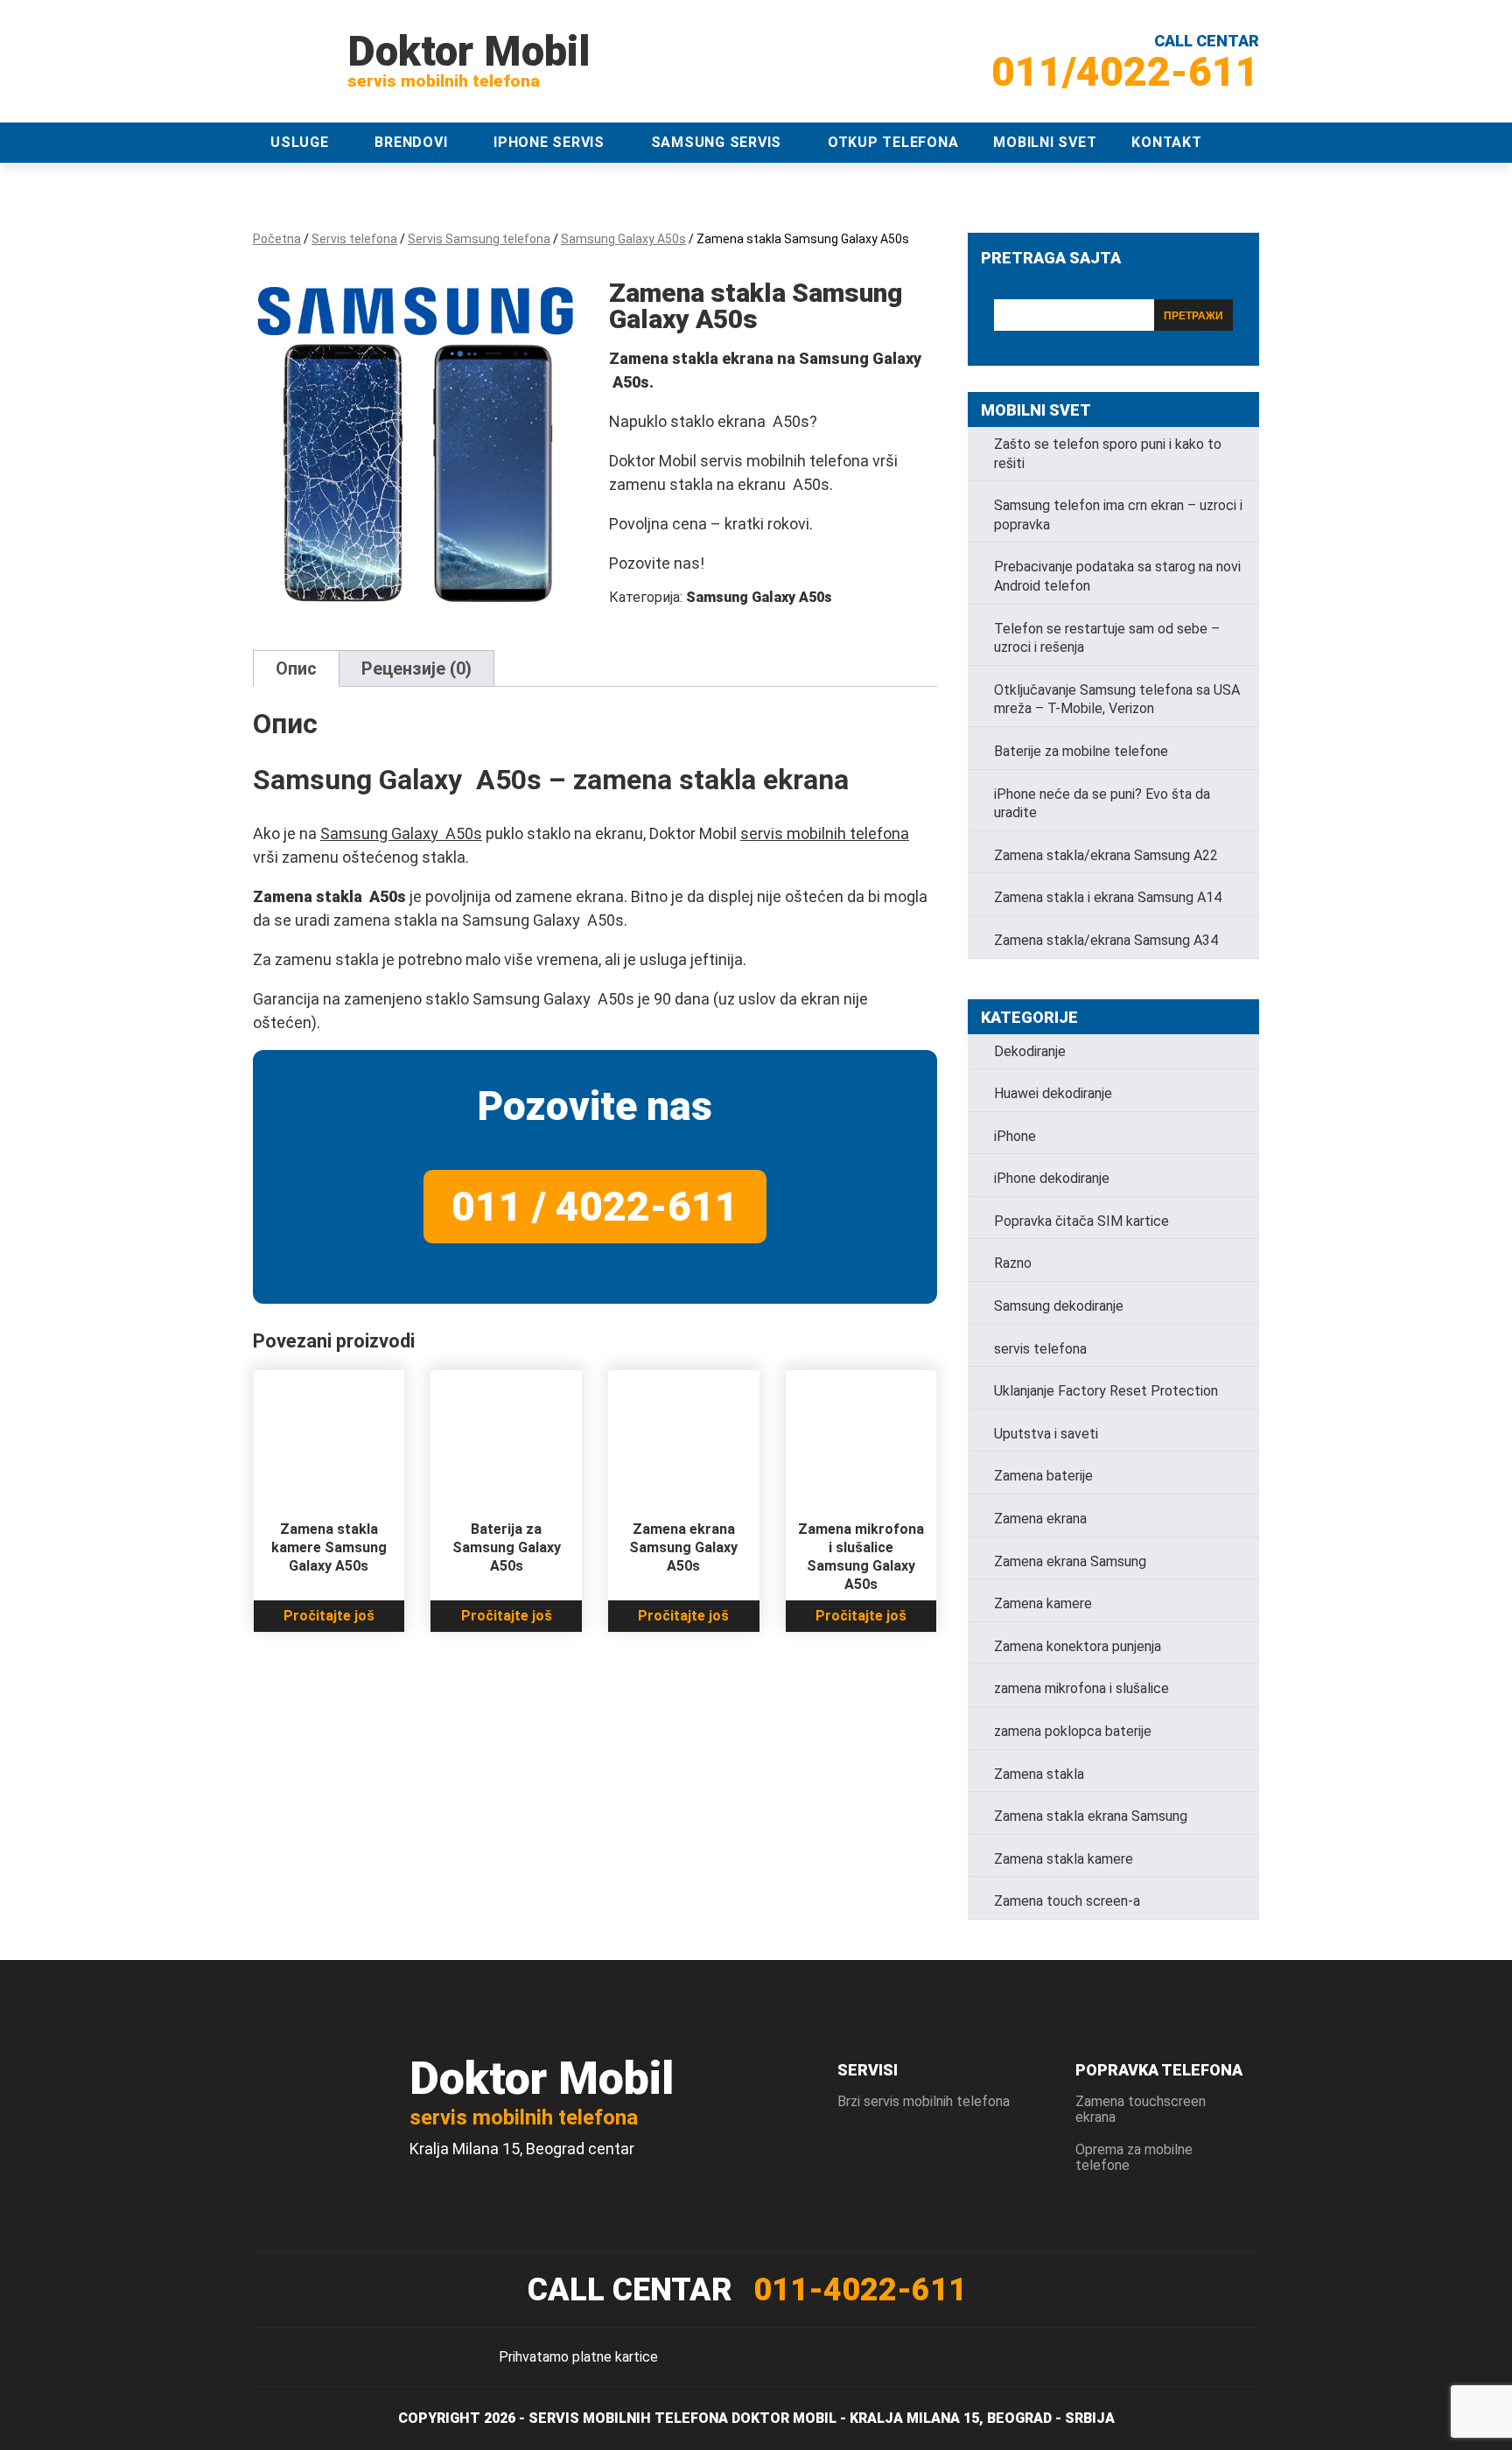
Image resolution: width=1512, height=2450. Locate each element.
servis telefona (1040, 1349)
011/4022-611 (1125, 72)
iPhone (1015, 1136)
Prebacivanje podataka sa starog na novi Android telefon (1117, 576)
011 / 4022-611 (595, 1207)
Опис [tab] (296, 668)
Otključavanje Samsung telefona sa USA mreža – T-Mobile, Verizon (1117, 700)
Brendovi (411, 142)
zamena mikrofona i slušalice (1081, 1688)
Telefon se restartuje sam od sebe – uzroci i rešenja (1107, 638)
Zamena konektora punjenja (1078, 1646)
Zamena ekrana (1040, 1519)
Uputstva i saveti (1046, 1434)
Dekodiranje (1030, 1051)
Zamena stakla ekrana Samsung (1091, 1816)
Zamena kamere (1043, 1603)
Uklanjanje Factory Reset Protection (1106, 1391)
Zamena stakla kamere (1064, 1859)
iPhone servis (549, 142)
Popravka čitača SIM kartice (1081, 1221)
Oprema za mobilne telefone (1134, 2157)
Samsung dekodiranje (1059, 1306)
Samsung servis (717, 142)
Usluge (300, 142)
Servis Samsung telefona (479, 239)
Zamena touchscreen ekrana (1141, 2109)
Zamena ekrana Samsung (1070, 1561)
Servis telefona (354, 239)
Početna (277, 239)
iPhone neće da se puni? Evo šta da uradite (1102, 804)
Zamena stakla (1039, 1774)
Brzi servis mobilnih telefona (924, 2101)
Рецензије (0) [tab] (416, 668)
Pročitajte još (329, 1616)
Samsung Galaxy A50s (623, 239)
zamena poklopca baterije (1073, 1731)
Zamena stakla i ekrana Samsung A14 (1108, 897)
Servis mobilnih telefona (628, 2418)
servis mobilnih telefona (825, 833)
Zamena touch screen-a (1067, 1901)
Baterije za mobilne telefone (1081, 751)
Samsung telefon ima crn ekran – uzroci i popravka (1118, 515)
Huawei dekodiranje (1053, 1093)
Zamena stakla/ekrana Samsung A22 (1106, 855)
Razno (1013, 1263)
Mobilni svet (1045, 142)
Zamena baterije (1043, 1476)
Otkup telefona (893, 142)
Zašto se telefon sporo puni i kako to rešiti (1108, 454)
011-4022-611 (860, 2290)
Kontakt (1166, 142)
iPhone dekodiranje (1052, 1178)
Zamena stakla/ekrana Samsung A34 (1106, 940)
